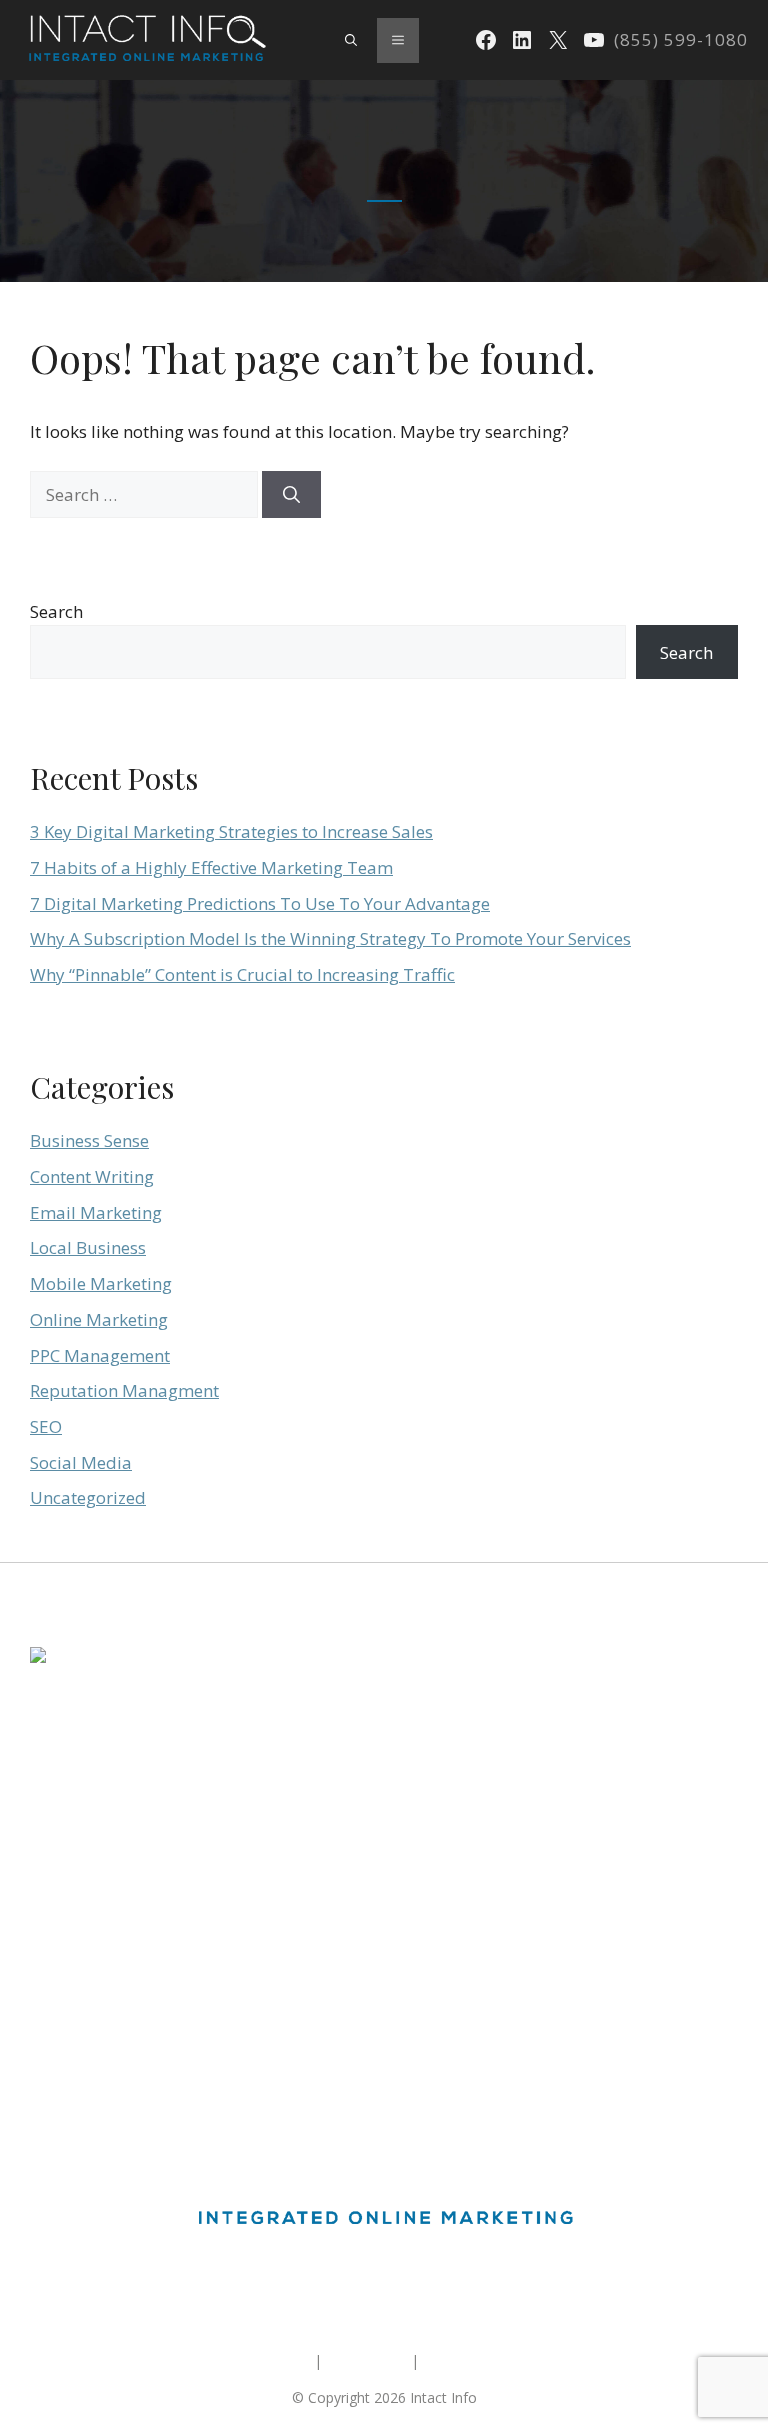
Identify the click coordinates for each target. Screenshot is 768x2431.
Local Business (88, 1247)
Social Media (81, 1462)
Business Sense (89, 1140)
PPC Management (100, 1355)
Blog (45, 2059)
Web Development (90, 2022)
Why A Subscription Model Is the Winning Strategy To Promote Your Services (330, 938)
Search (56, 611)
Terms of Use (366, 2360)
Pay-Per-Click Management (118, 1986)
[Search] (291, 495)
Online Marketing (99, 1319)
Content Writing (92, 1176)
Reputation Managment (124, 1390)
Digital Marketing (85, 1913)
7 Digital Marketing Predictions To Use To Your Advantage (260, 903)
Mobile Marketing (101, 1283)
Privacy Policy (467, 2360)
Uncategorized (88, 1497)
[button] (351, 40)
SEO (46, 1426)
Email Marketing (96, 1212)
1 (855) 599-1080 (85, 1795)
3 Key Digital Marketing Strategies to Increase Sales (231, 831)
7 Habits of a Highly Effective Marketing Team (211, 867)
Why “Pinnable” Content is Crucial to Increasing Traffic (242, 974)
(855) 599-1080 (681, 39)
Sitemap (283, 2360)
